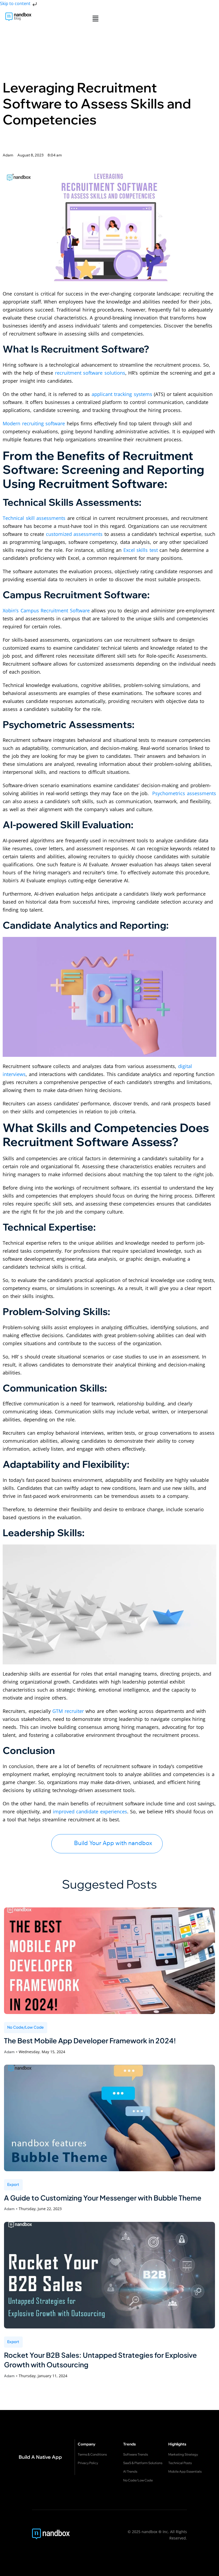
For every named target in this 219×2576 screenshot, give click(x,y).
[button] (95, 18)
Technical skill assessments (34, 518)
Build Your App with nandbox (113, 1843)
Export (13, 2184)
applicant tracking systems (122, 394)
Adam (9, 2052)
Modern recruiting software (34, 423)
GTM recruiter (68, 1711)
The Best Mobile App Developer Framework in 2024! (90, 2041)
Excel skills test (141, 550)
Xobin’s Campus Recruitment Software (46, 610)
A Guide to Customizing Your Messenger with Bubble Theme (103, 2198)
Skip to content (16, 3)
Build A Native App (40, 2457)
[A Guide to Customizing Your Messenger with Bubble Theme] (109, 2118)
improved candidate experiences (90, 1811)
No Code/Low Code (26, 2027)
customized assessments (74, 534)
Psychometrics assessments (184, 793)
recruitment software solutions (90, 373)
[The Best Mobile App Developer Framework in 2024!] (109, 1961)
